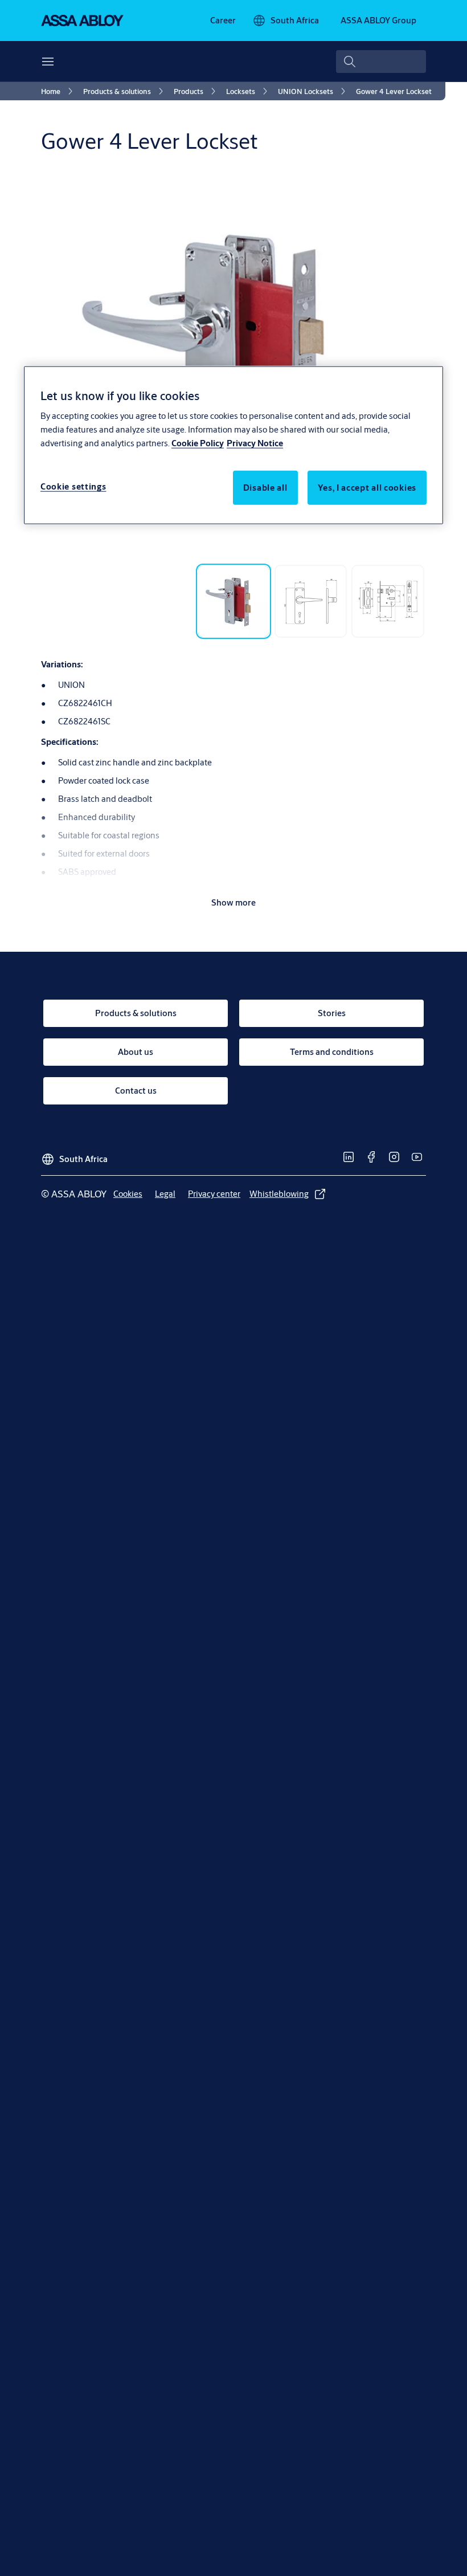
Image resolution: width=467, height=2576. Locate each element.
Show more (233, 902)
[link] (223, 21)
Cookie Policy (198, 443)
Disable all (265, 488)
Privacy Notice (255, 443)
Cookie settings (73, 486)
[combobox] (381, 62)
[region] (233, 445)
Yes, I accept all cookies (367, 488)
